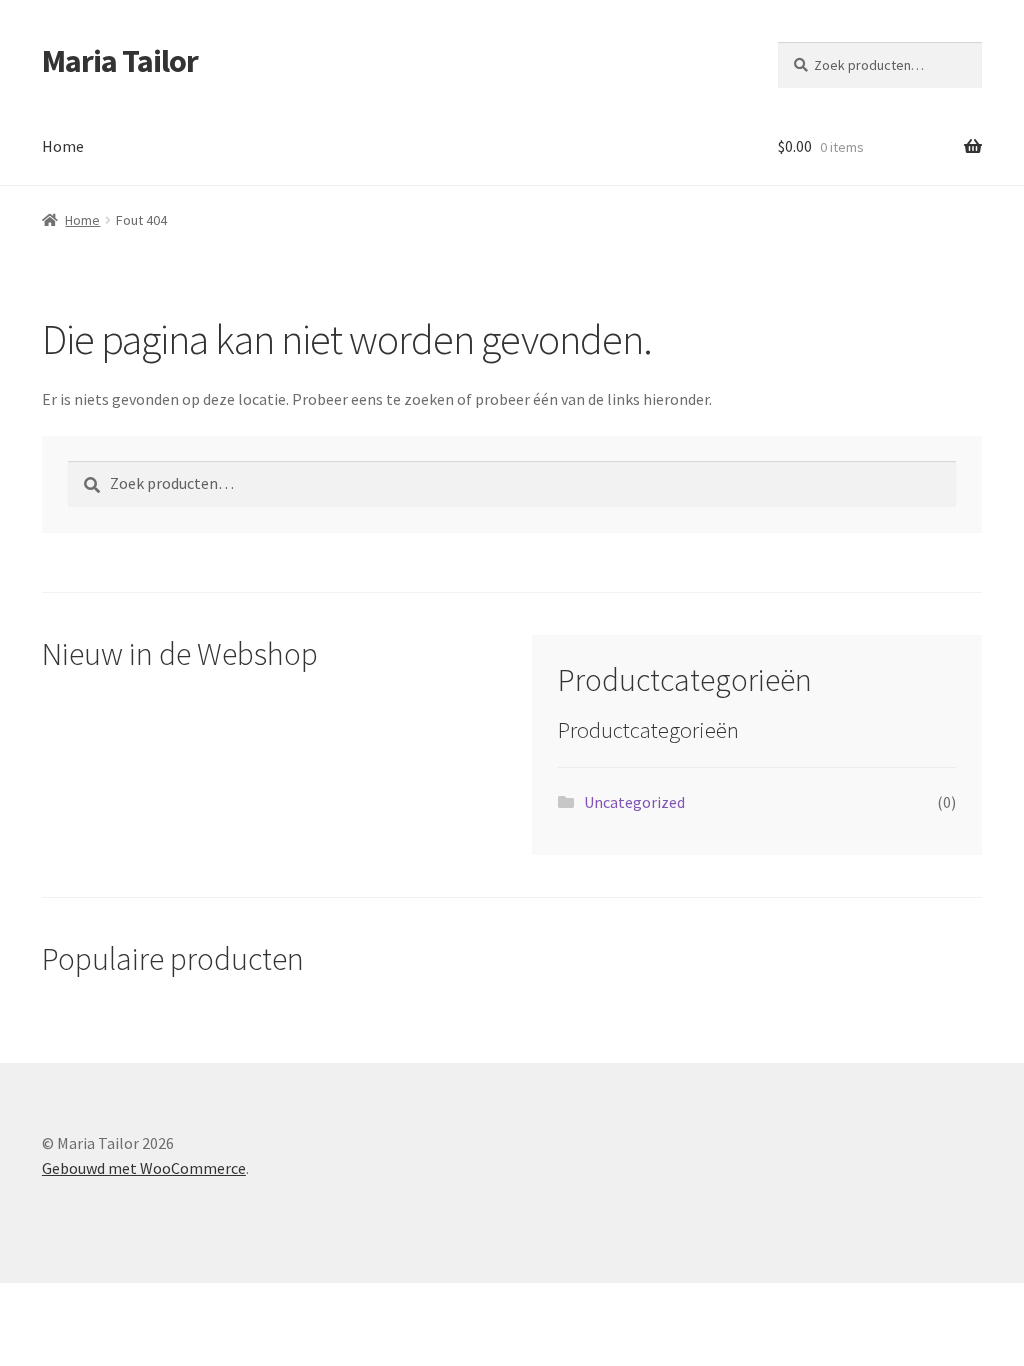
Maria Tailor (120, 61)
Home (63, 146)
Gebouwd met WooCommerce (144, 1168)
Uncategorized (634, 802)
